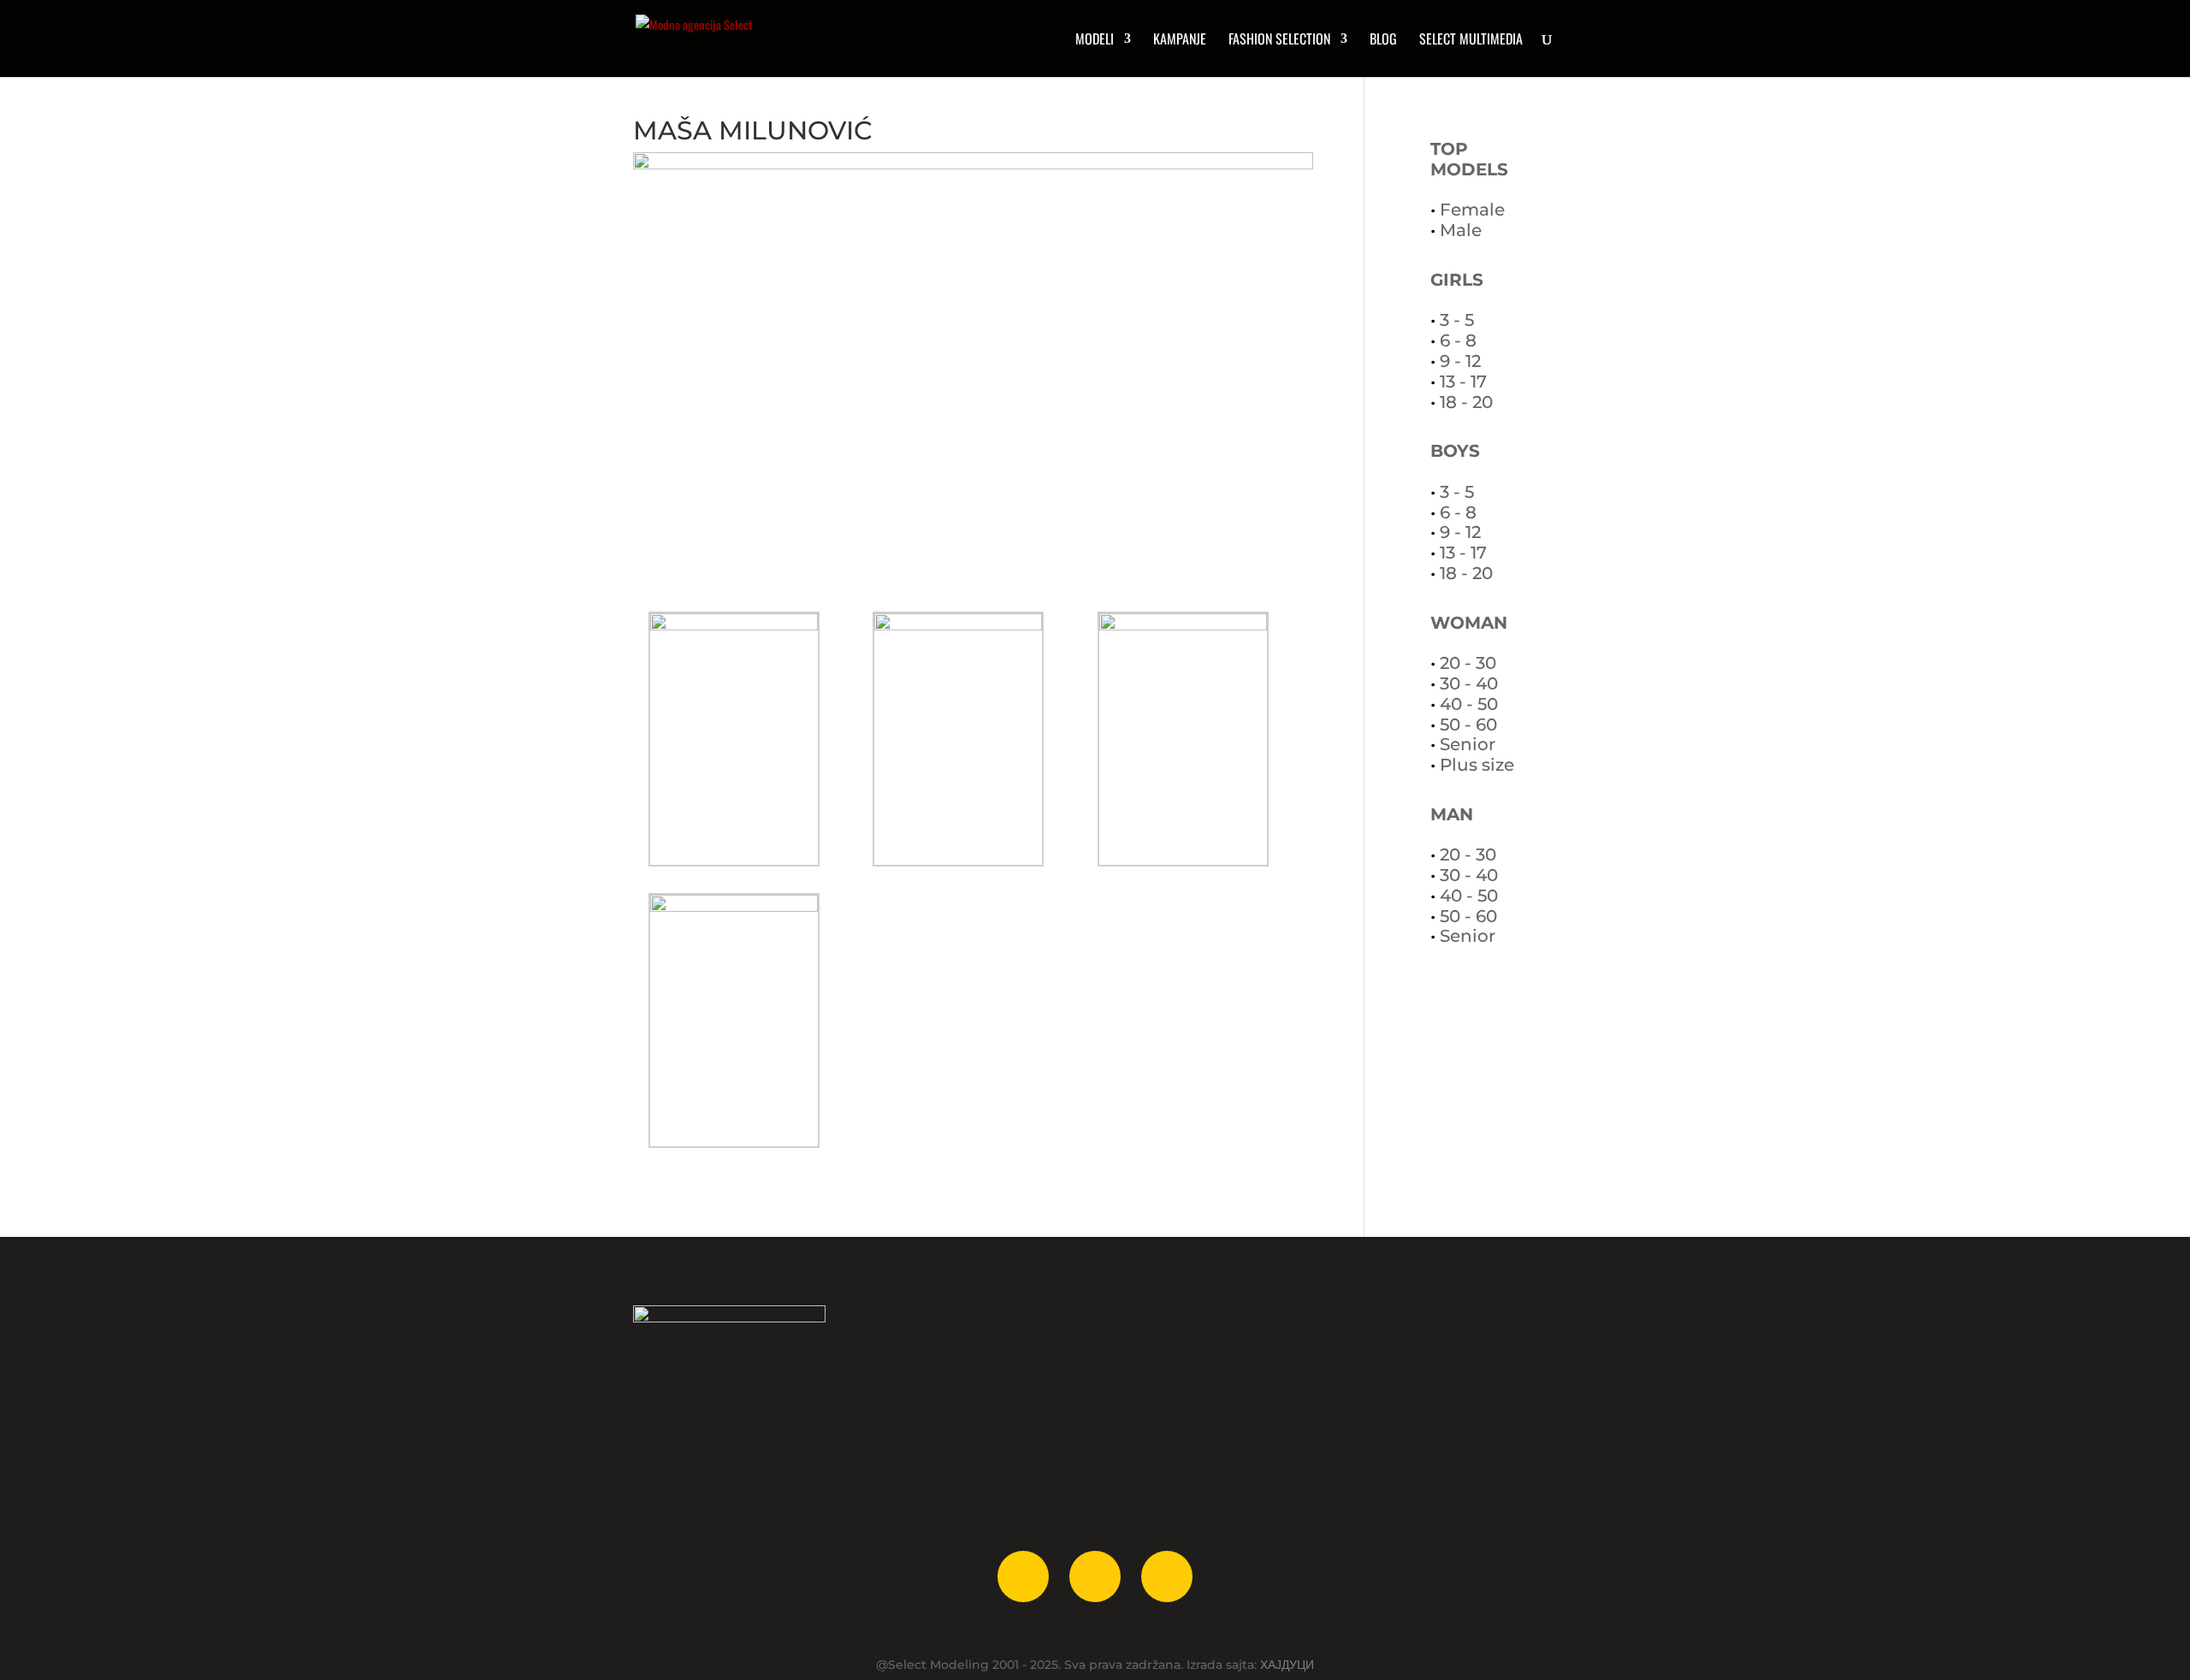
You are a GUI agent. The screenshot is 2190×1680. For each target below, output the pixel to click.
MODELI (1095, 41)
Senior (1468, 744)
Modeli (902, 1355)
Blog (1383, 41)
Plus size (1477, 765)
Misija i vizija (1164, 1378)
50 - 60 (1468, 725)
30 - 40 (1469, 683)
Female (1472, 210)
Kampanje (1180, 41)
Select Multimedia (939, 1453)
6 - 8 (1458, 340)
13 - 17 (1463, 382)
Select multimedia (1471, 41)
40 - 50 (1469, 704)
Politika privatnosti (1186, 1403)
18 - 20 (1466, 402)
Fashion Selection (1279, 41)
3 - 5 (1457, 320)
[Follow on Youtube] (1167, 1576)
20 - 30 (1468, 663)
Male (1461, 230)
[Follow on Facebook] (1023, 1576)
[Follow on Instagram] (1095, 1576)
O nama (1150, 1355)
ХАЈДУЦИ (1287, 1665)
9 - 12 (1460, 361)
